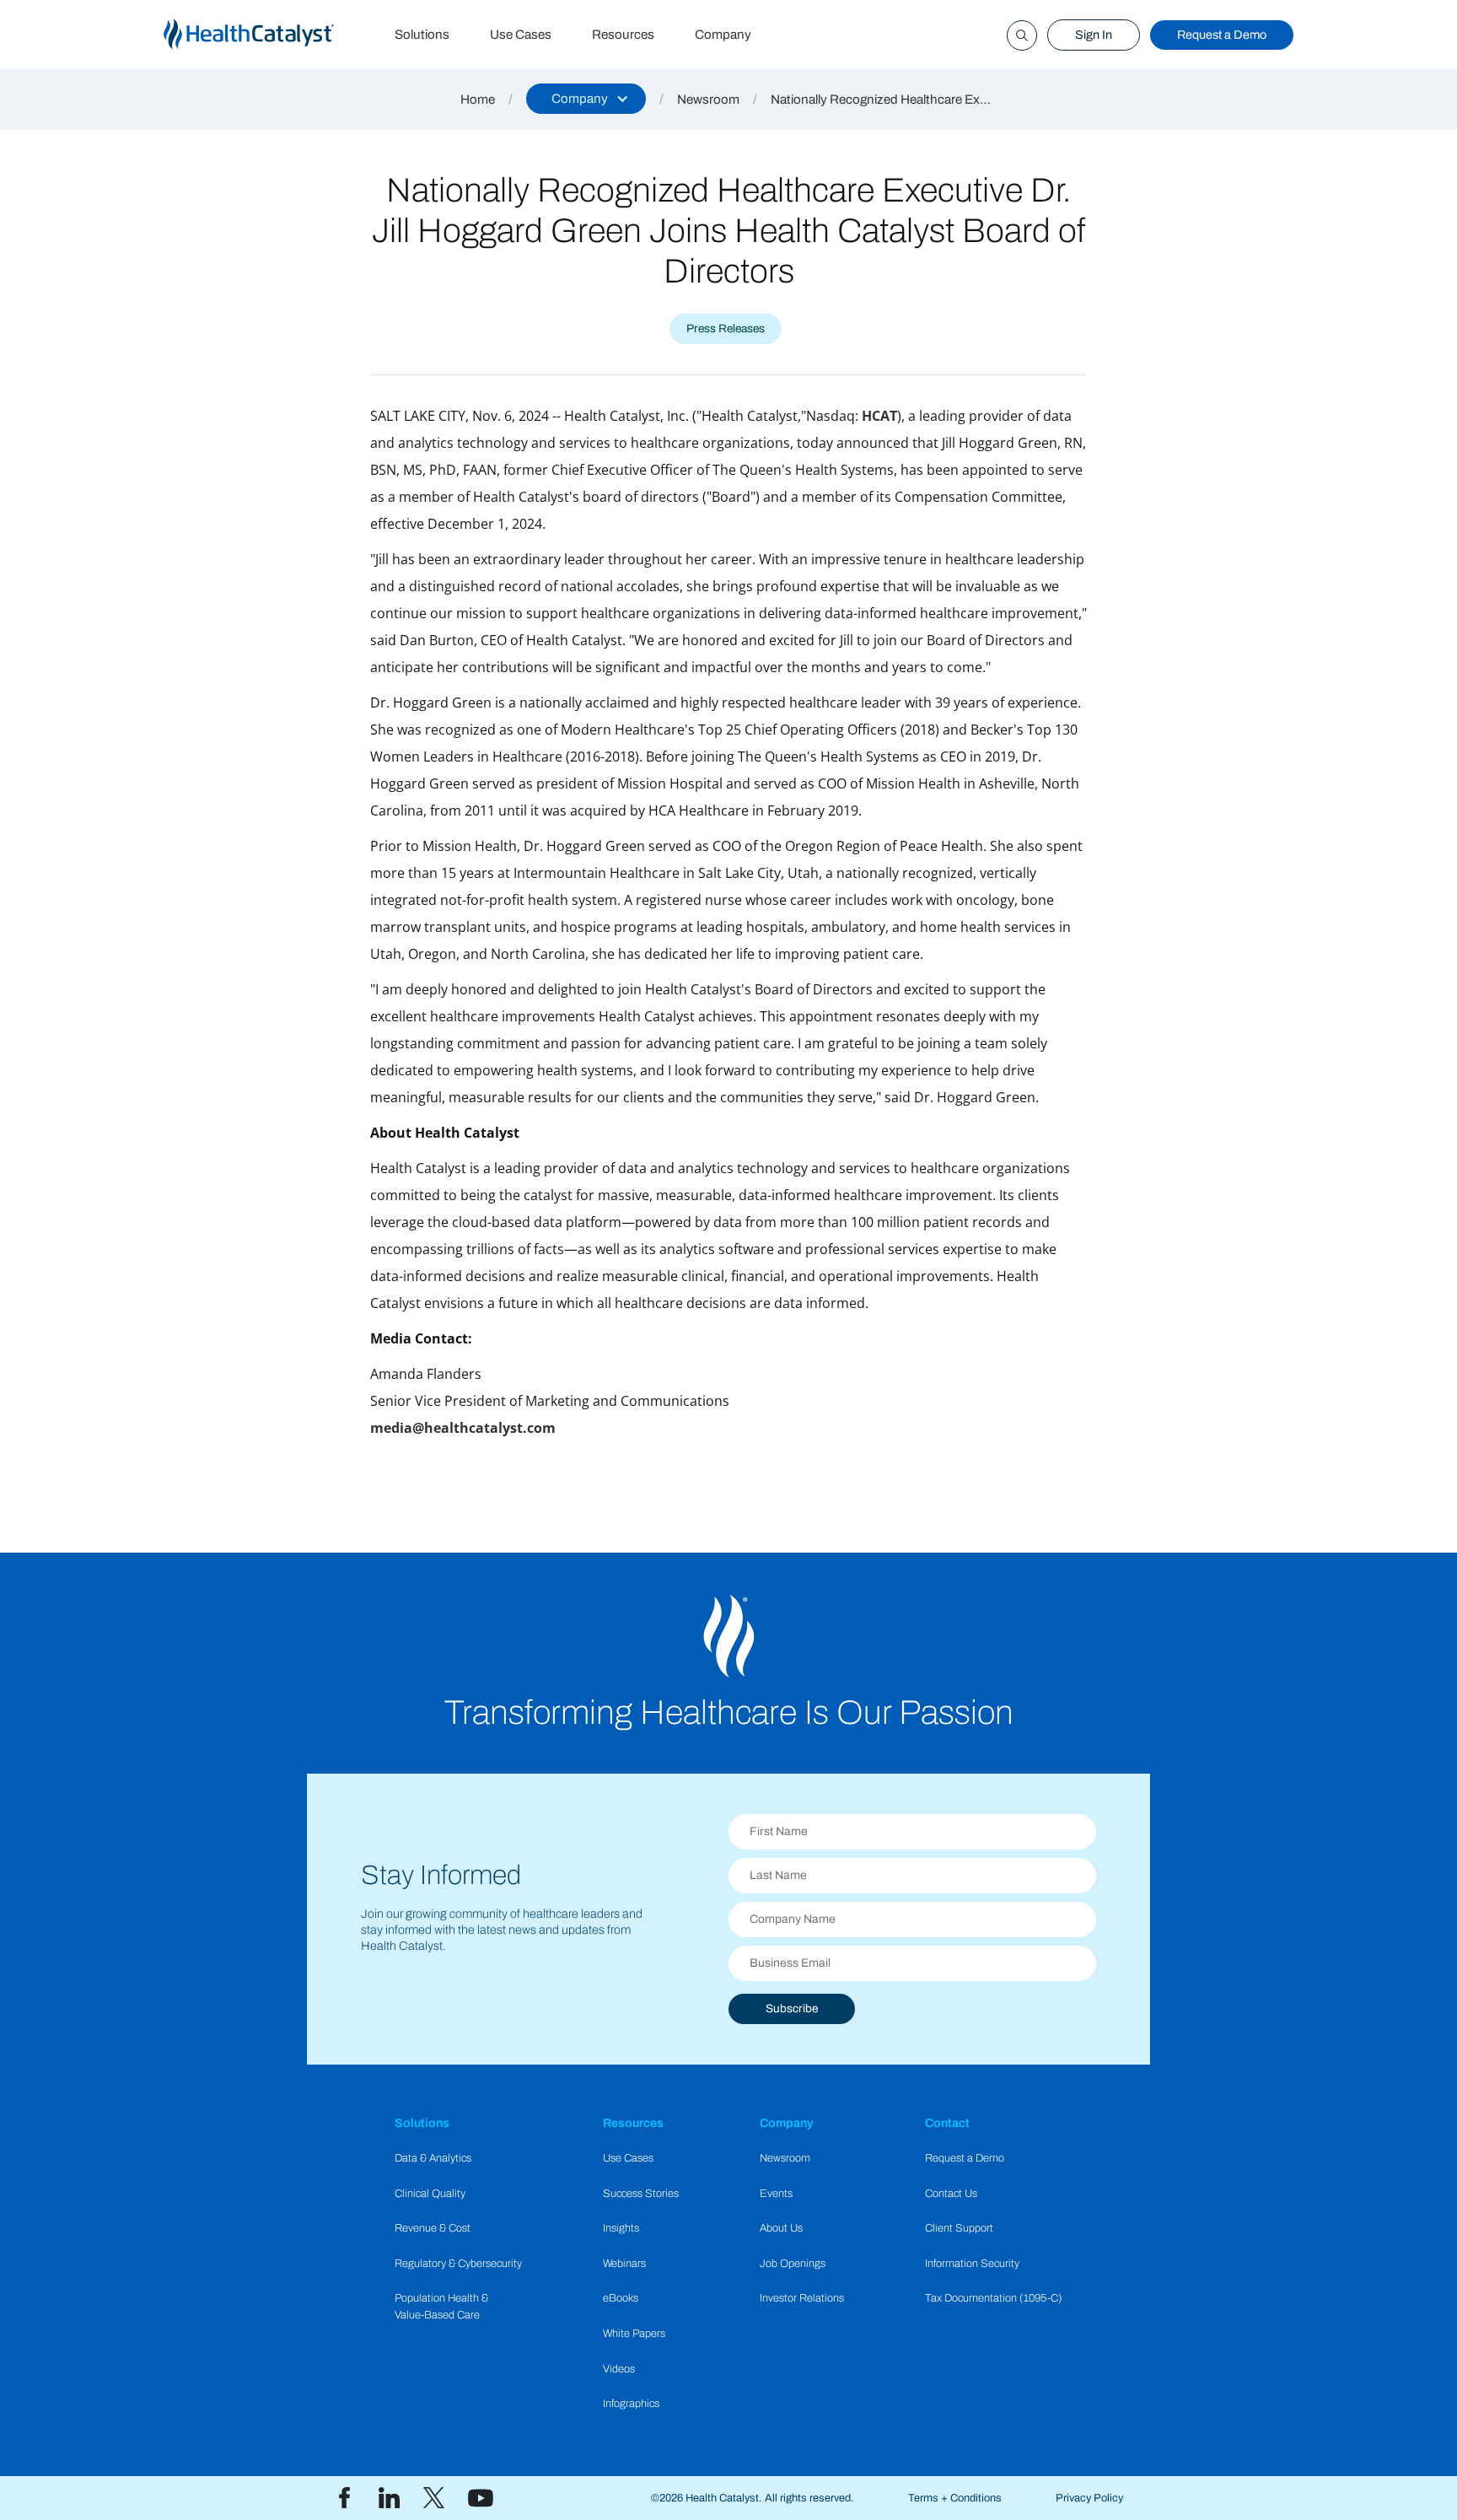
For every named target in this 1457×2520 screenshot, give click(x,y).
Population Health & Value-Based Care (441, 2306)
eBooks (621, 2298)
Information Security (972, 2264)
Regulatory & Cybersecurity (458, 2264)
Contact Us (951, 2194)
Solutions (422, 35)
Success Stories (641, 2194)
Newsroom (708, 100)
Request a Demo (1222, 35)
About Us (781, 2228)
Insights (621, 2228)
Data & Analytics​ (433, 2158)
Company (723, 35)
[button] (586, 99)
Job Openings (793, 2264)
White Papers (634, 2334)
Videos (619, 2369)
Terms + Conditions (955, 2498)
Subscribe (792, 2008)
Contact (947, 2123)
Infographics (631, 2404)
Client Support (959, 2228)
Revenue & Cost (433, 2228)
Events (776, 2194)
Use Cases (521, 35)
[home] (269, 35)
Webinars (624, 2264)
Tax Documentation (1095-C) (994, 2298)
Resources (623, 35)
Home (478, 100)
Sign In (1094, 35)
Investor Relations (802, 2298)
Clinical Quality (430, 2194)
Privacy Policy (1089, 2498)
